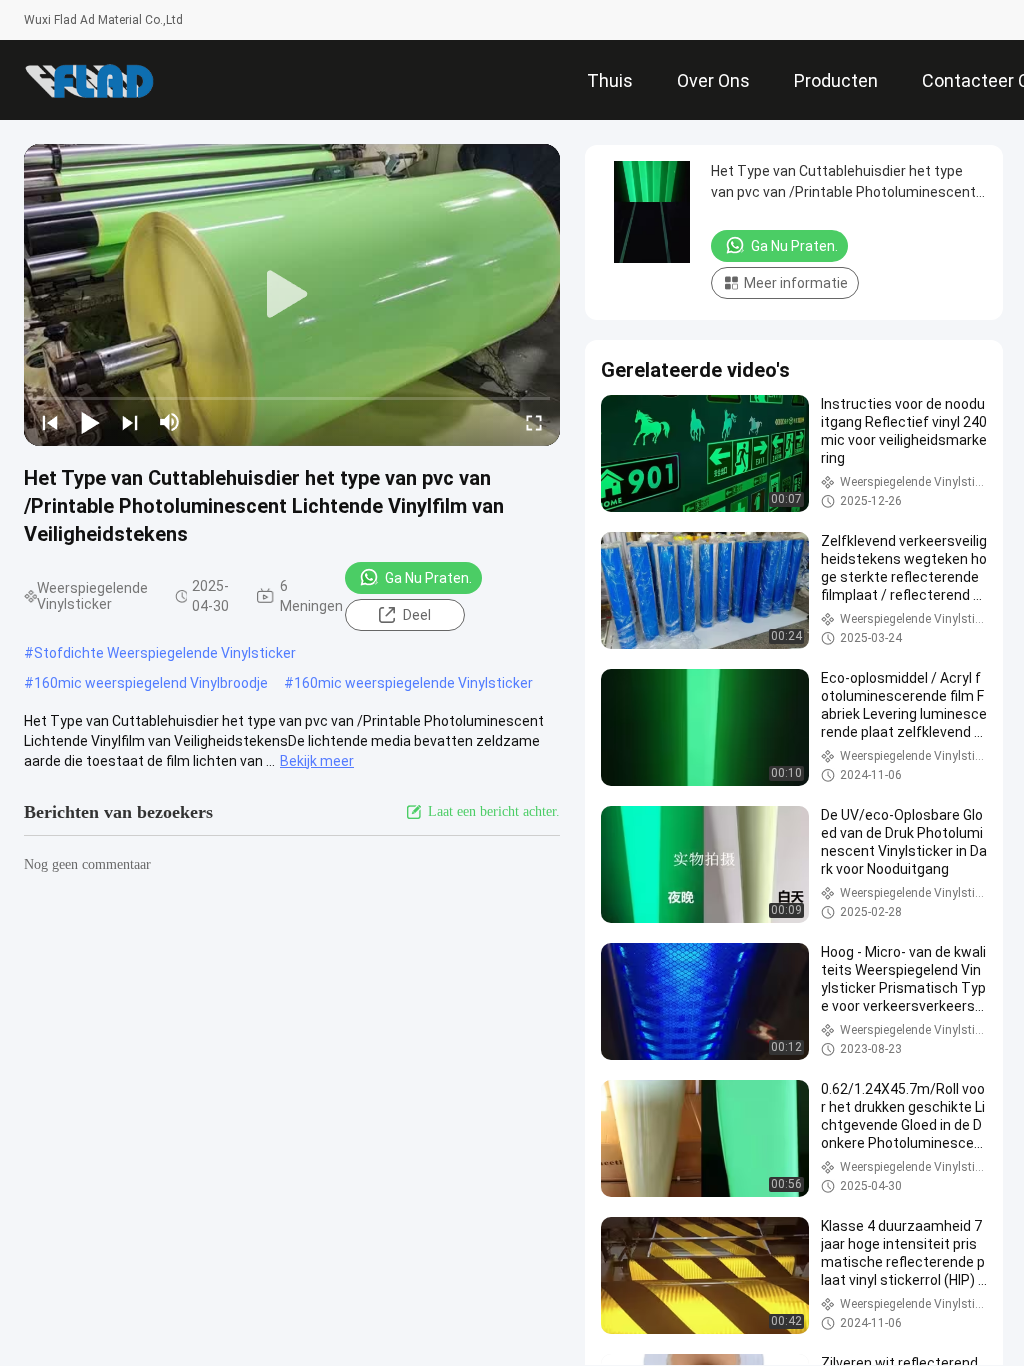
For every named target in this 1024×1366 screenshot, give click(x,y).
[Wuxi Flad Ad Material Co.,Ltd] (89, 80)
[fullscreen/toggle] (534, 422)
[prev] (50, 422)
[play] (292, 295)
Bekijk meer (317, 761)
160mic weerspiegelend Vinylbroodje (151, 683)
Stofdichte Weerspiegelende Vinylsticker (165, 653)
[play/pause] (90, 422)
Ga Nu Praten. (428, 578)
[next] (130, 422)
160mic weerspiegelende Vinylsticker (413, 683)
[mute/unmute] (170, 422)
